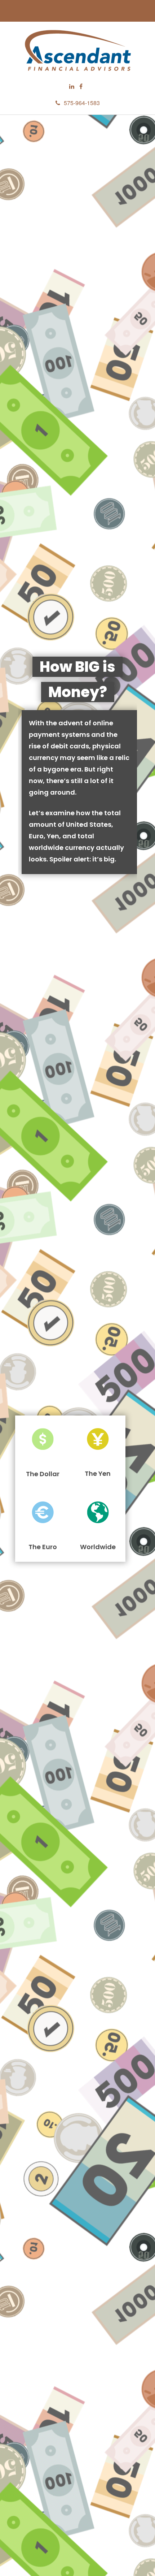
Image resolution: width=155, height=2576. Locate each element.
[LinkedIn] (72, 87)
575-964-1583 (82, 103)
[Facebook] (81, 87)
